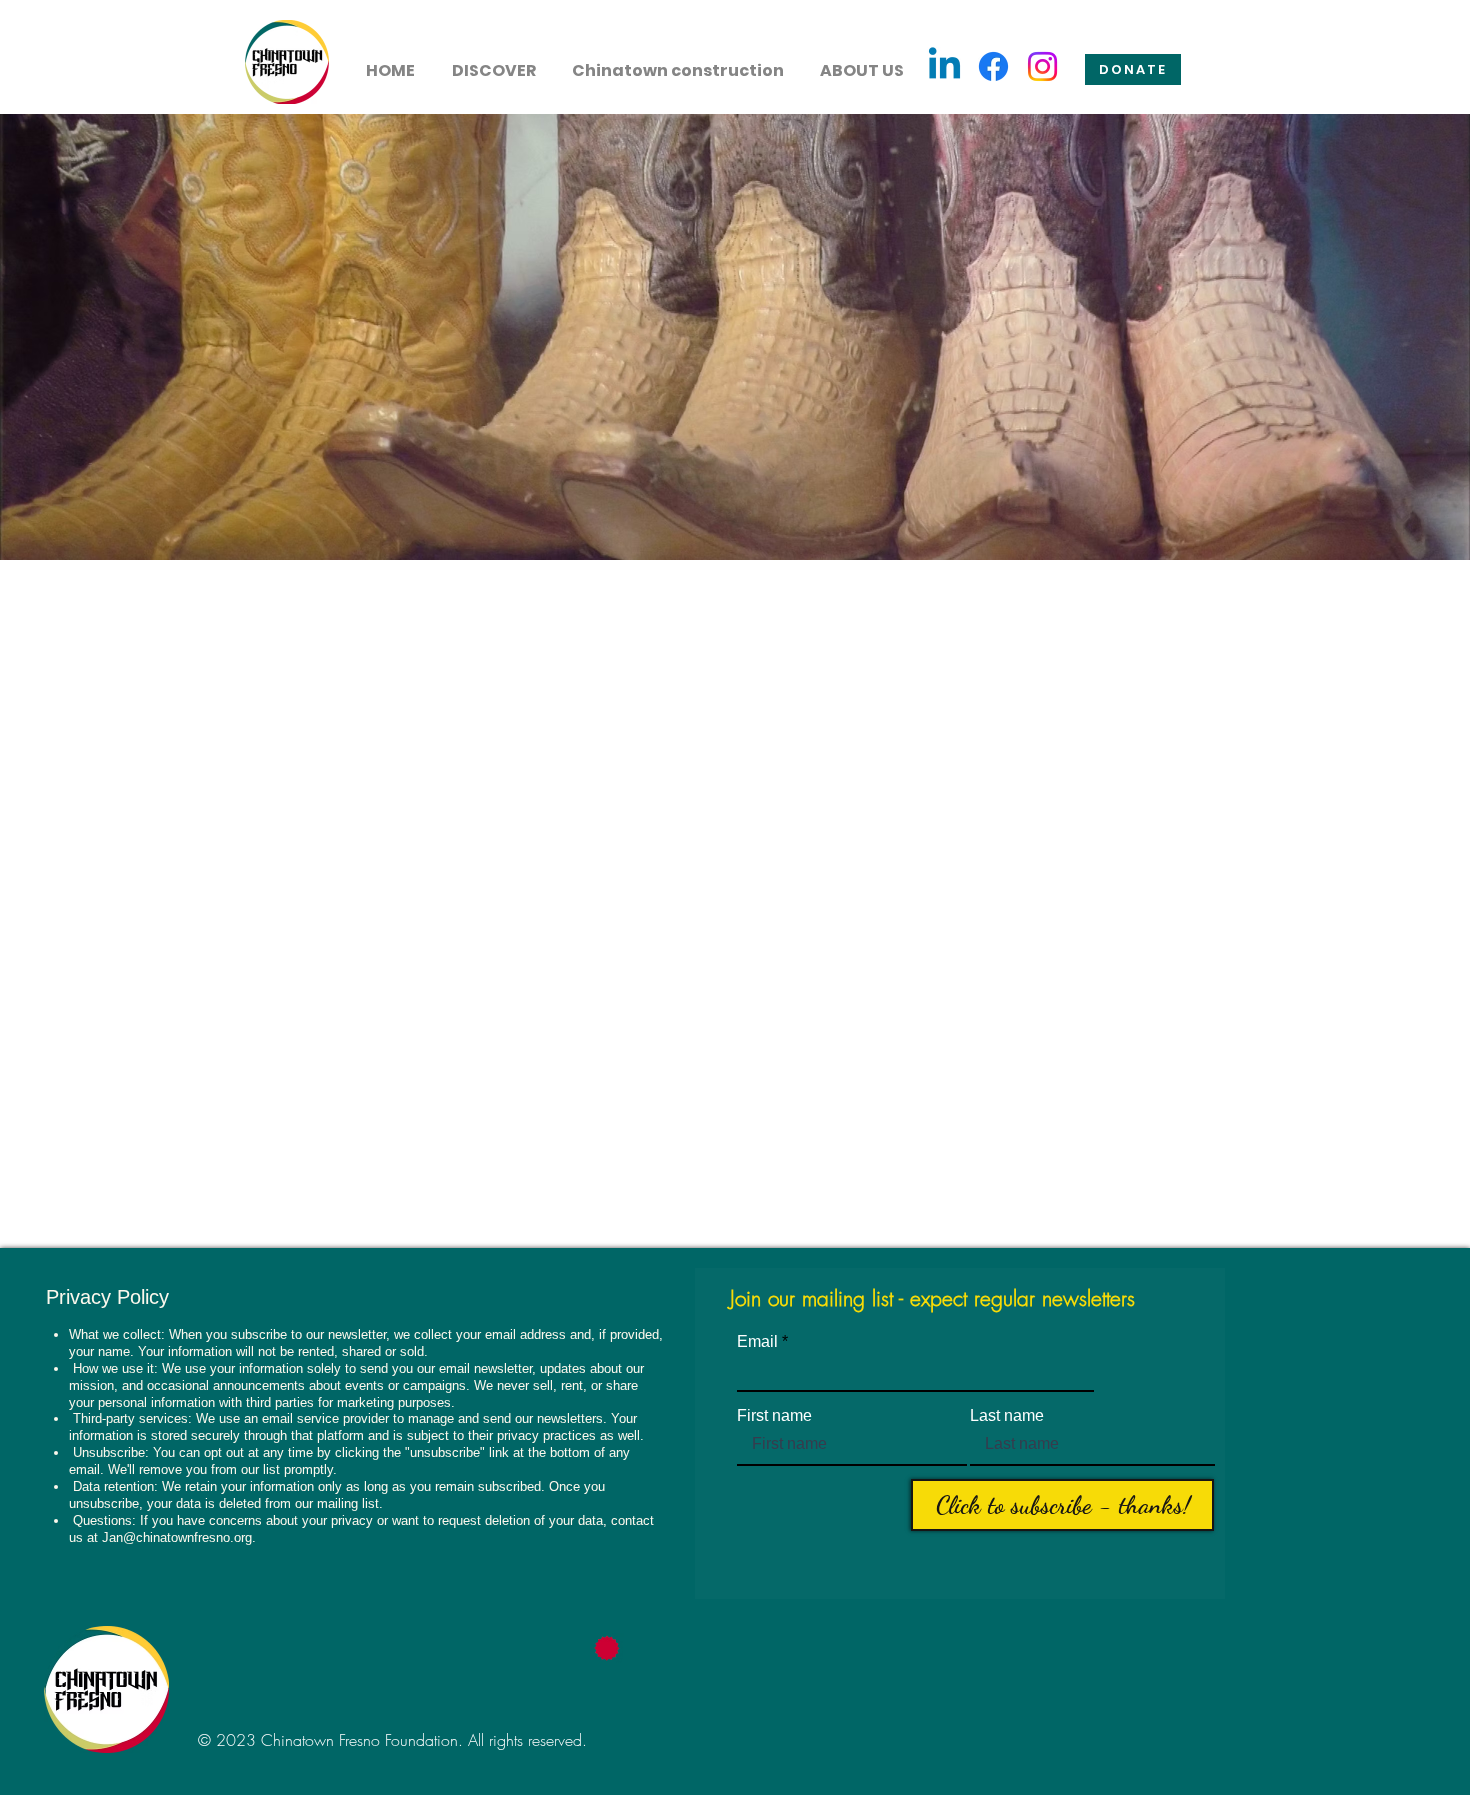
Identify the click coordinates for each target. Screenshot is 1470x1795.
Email (757, 1342)
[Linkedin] (944, 66)
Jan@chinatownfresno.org (177, 1537)
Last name (1007, 1416)
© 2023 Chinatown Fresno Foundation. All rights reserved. (392, 1740)
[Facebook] (993, 66)
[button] (493, 62)
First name (774, 1416)
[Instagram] (1042, 66)
